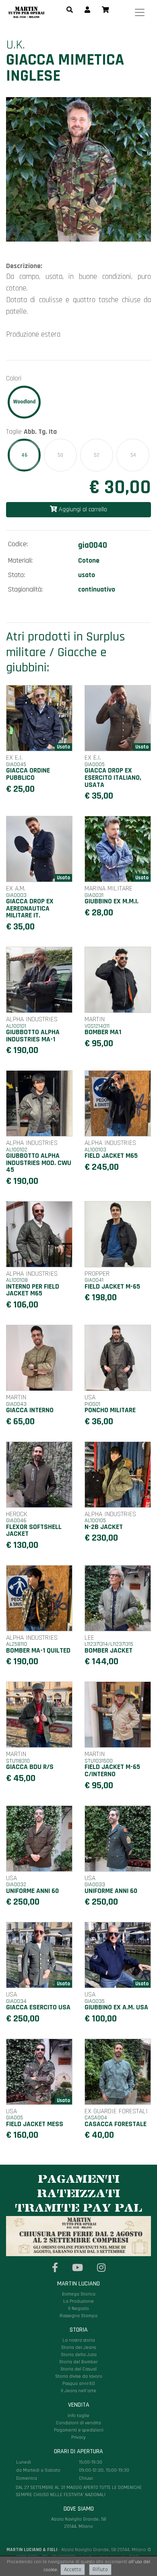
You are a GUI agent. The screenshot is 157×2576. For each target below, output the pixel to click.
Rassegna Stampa (78, 2316)
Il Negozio (78, 2309)
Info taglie (78, 2416)
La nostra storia (79, 2340)
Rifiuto (100, 2570)
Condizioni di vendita (78, 2423)
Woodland (24, 402)
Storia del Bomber (78, 2362)
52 (97, 455)
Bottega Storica (79, 2294)
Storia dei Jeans (78, 2347)
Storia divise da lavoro (79, 2376)
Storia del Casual (78, 2369)
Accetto (73, 2570)
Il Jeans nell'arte (78, 2391)
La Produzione (78, 2301)
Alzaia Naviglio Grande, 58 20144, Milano (79, 2489)
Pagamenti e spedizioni (79, 2430)
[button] (70, 10)
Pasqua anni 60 (79, 2384)
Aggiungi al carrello (82, 509)
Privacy (78, 2437)
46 (24, 455)
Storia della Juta (79, 2355)
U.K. (15, 45)
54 (133, 455)
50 (60, 455)
